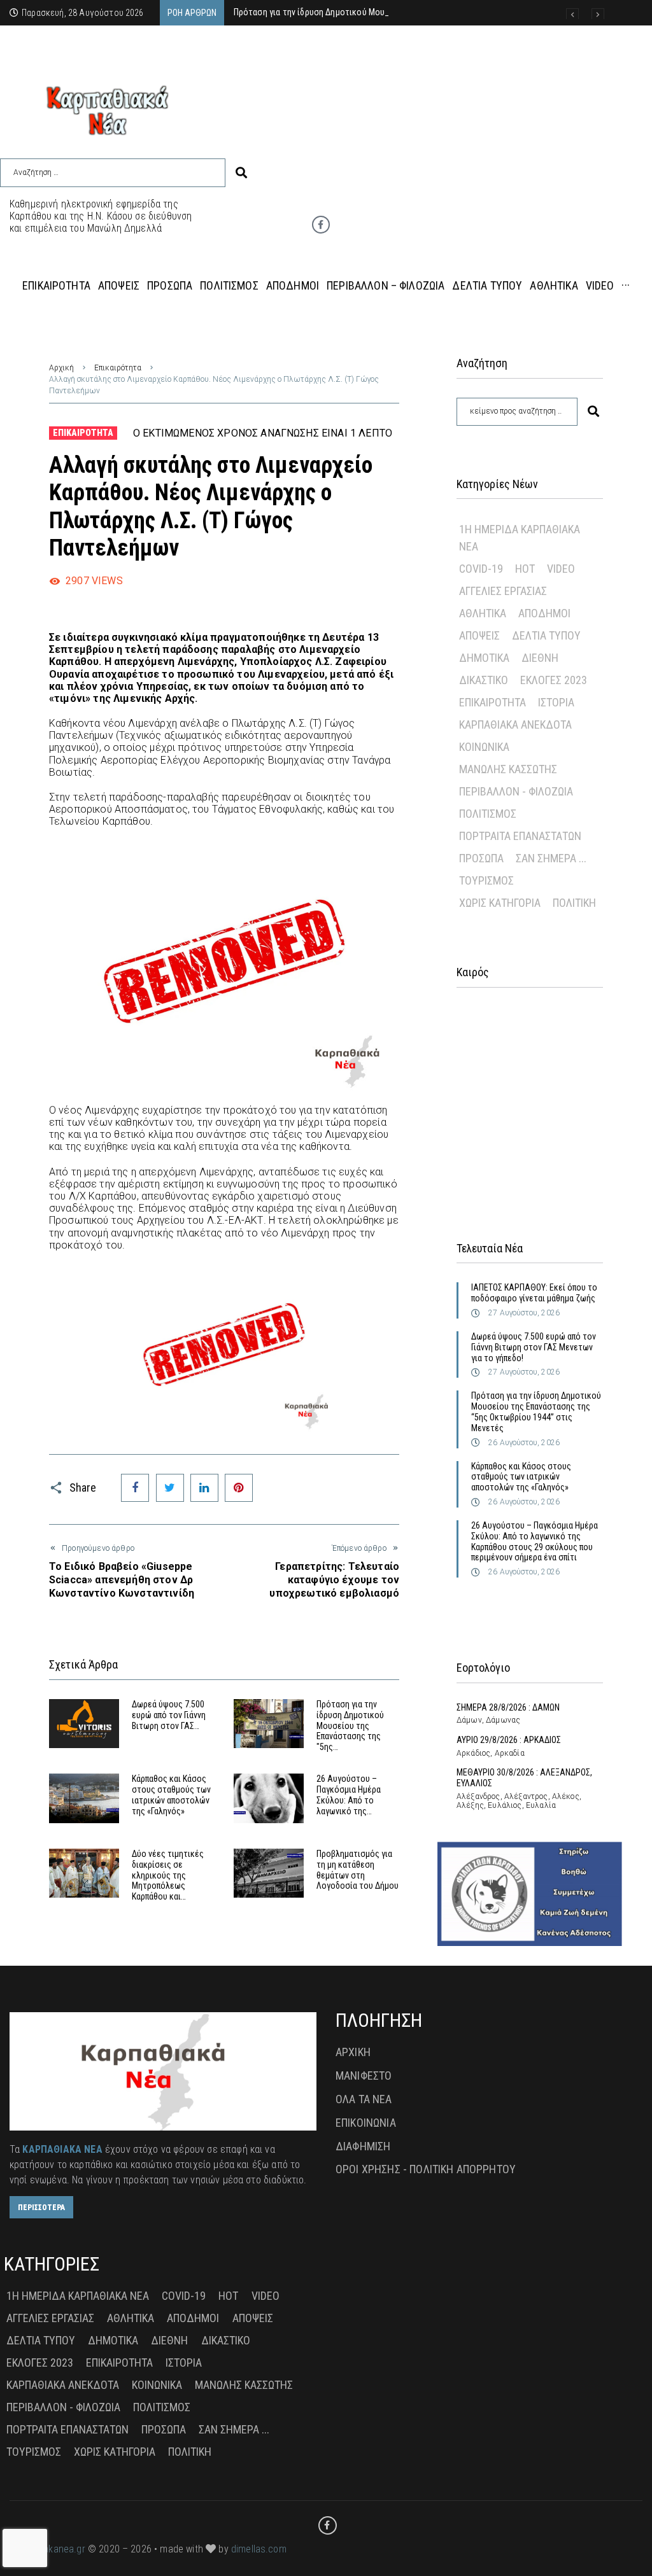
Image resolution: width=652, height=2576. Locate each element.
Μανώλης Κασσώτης (508, 769)
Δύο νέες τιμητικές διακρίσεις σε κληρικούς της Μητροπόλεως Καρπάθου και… (168, 1875)
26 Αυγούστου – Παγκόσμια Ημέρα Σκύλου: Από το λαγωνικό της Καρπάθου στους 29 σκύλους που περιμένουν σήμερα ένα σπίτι (535, 1541)
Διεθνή (540, 658)
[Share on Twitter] (170, 1488)
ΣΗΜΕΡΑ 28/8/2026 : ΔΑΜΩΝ (508, 1707)
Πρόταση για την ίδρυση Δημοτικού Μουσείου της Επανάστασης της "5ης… (350, 1725)
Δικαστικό (484, 680)
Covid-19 (481, 569)
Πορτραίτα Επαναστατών (520, 836)
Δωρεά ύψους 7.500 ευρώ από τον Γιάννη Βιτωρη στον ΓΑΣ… (169, 1715)
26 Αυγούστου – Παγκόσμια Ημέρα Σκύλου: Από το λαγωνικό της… (349, 1795)
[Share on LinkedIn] (204, 1488)
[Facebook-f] (321, 225)
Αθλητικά (483, 613)
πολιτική (574, 903)
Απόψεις (479, 635)
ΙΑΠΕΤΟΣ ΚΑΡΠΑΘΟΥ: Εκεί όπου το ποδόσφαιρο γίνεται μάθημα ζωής (534, 1293)
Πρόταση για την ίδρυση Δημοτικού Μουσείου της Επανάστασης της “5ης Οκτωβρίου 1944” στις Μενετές (536, 1411)
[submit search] (241, 173)
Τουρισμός (486, 880)
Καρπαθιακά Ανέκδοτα (515, 724)
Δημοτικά (484, 658)
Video (561, 569)
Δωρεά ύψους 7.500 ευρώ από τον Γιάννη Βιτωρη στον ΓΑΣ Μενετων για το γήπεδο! (534, 1347)
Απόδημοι (544, 613)
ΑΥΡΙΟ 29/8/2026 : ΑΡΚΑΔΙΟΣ (509, 1740)
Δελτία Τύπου (546, 635)
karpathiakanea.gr (47, 2549)
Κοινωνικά (484, 747)
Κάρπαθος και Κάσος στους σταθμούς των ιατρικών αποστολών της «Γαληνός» (171, 1795)
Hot (525, 569)
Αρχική (61, 368)
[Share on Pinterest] (239, 1488)
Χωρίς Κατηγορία (500, 903)
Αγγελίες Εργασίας (503, 591)
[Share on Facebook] (135, 1488)
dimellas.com (259, 2549)
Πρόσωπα (481, 858)
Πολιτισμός (488, 814)
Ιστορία (556, 702)
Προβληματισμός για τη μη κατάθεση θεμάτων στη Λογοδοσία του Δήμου (358, 1870)
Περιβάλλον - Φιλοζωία (516, 791)
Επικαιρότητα (118, 368)
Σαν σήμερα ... (551, 858)
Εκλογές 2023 (554, 680)
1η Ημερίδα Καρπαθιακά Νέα (520, 538)
